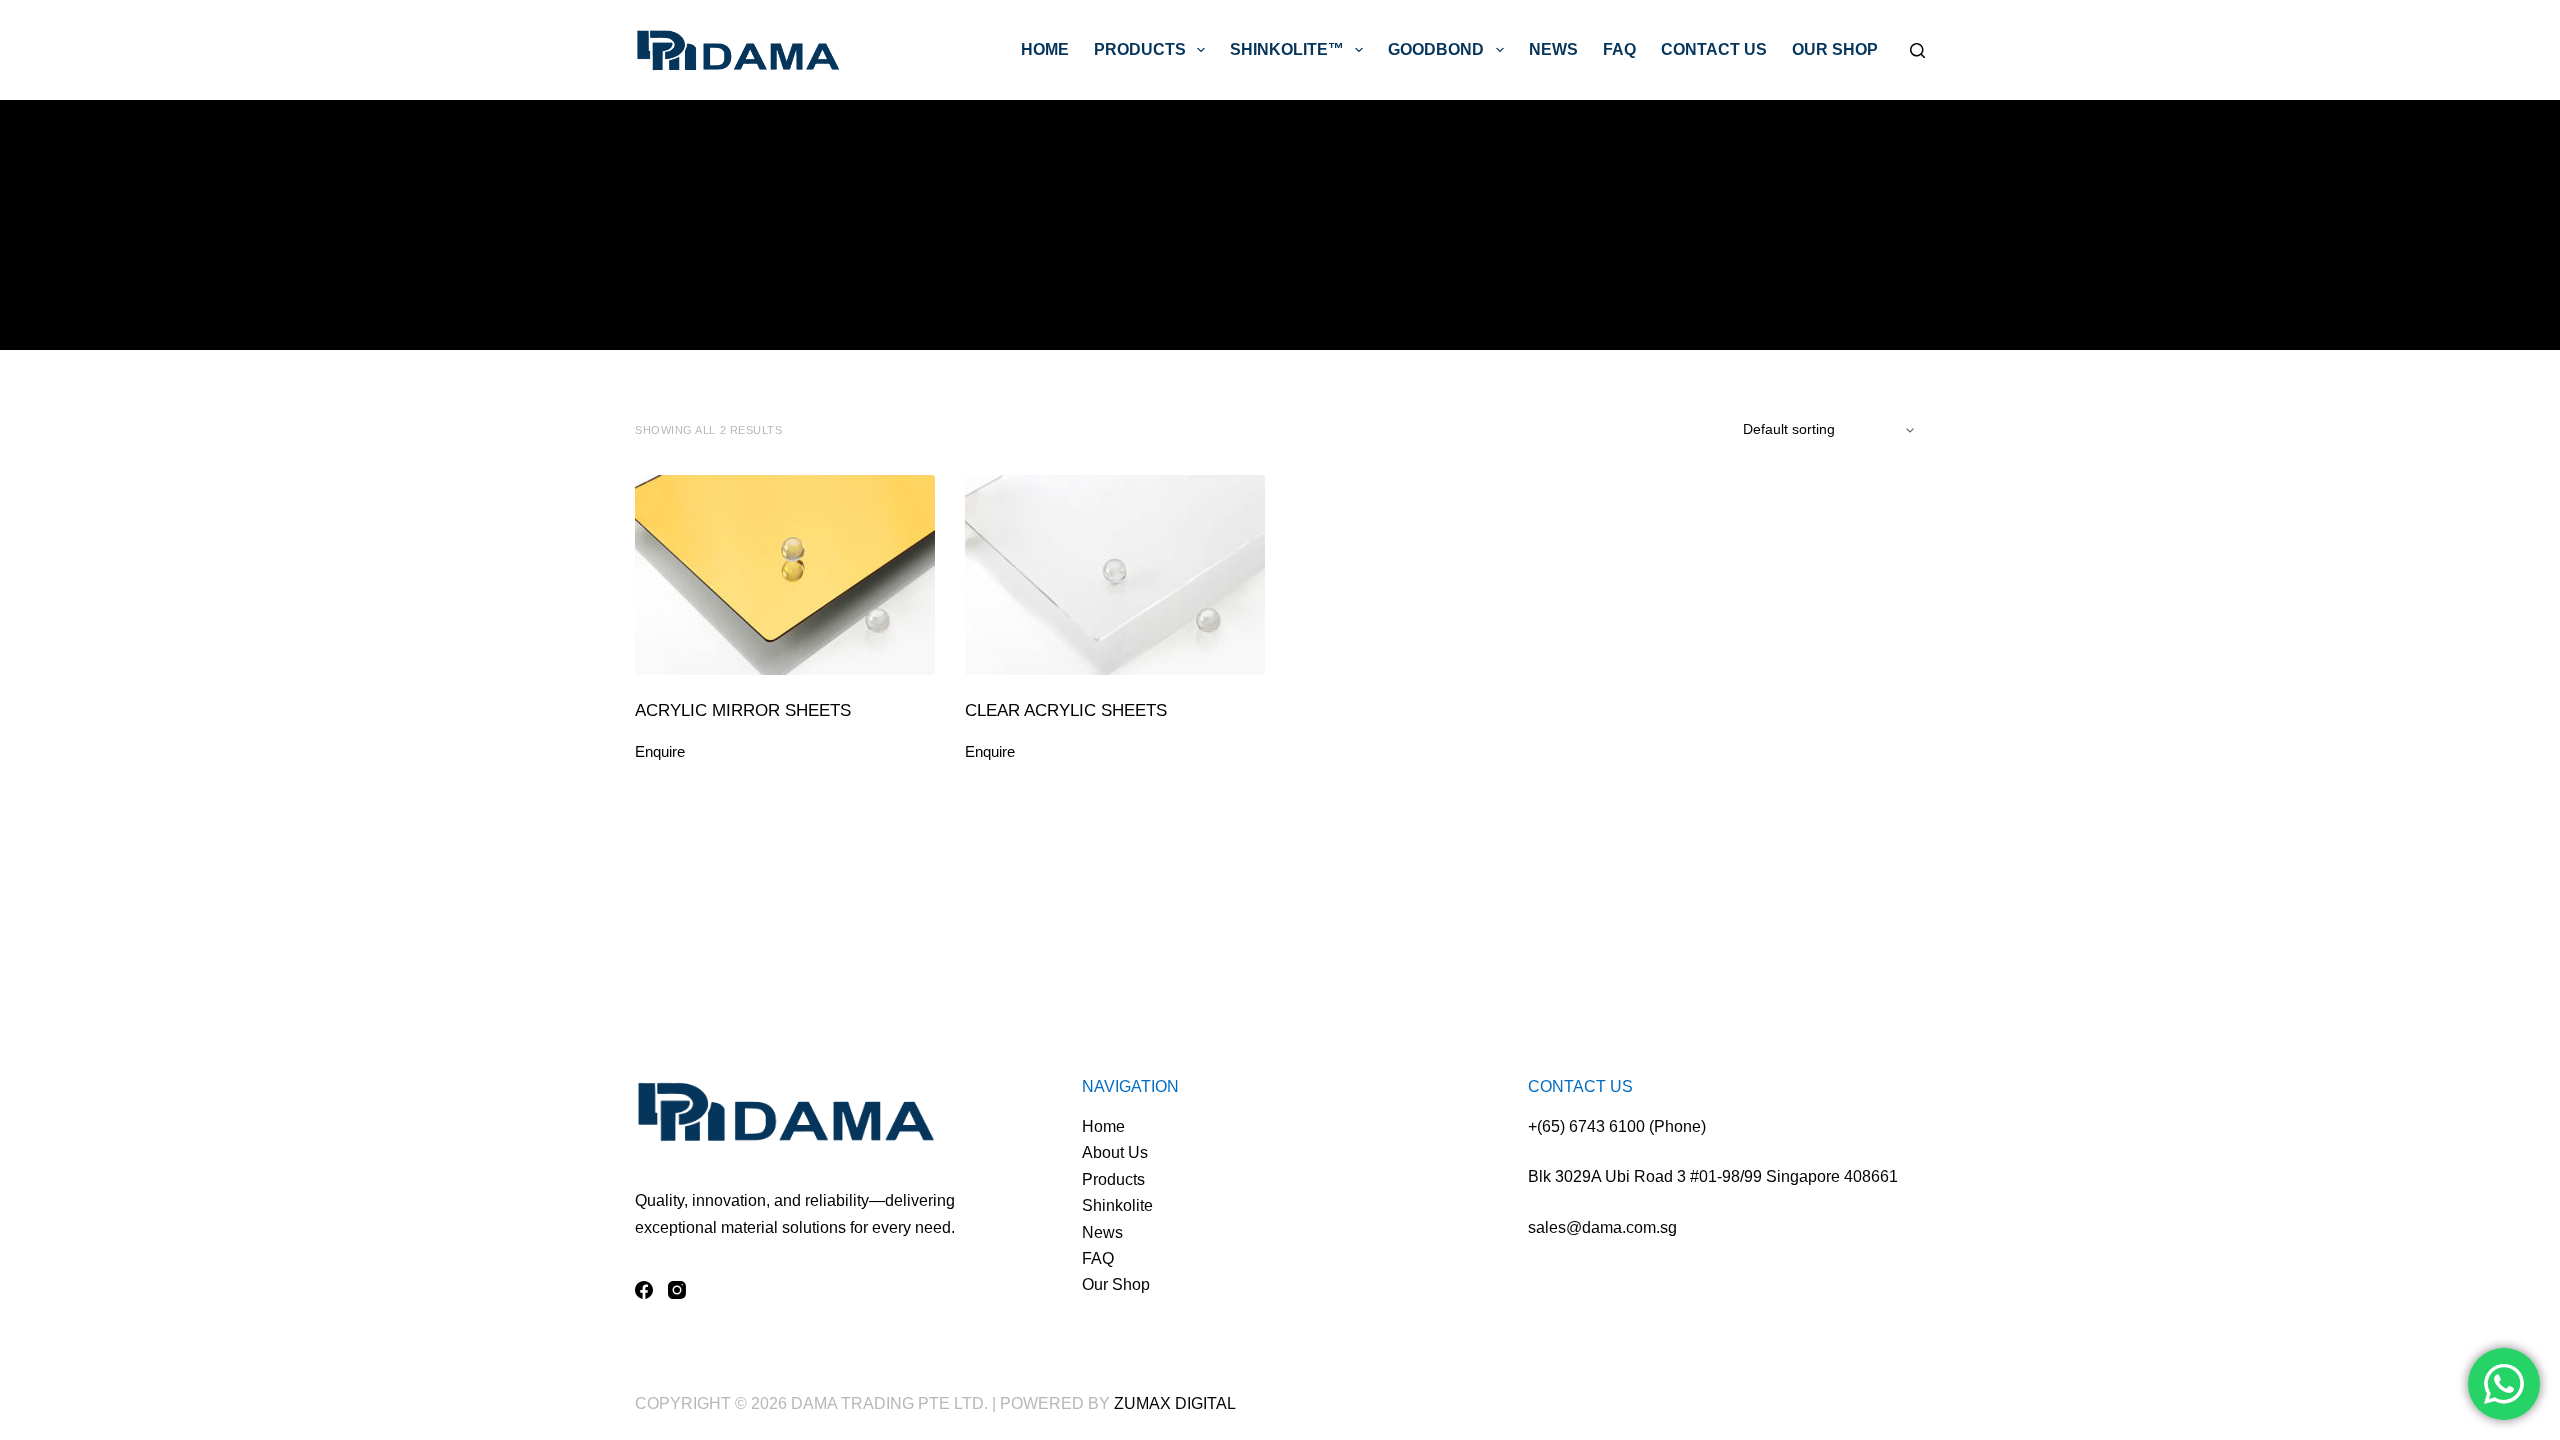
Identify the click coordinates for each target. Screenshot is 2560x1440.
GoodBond (1436, 49)
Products (1140, 49)
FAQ (1619, 49)
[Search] (1917, 50)
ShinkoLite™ (1287, 49)
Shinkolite (1117, 1205)
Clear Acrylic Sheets (1066, 710)
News (1553, 49)
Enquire (660, 751)
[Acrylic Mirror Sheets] (785, 575)
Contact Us (1714, 49)
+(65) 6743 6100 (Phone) (1617, 1126)
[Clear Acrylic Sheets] (1115, 575)
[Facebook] (644, 1290)
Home (1045, 49)
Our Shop (1835, 49)
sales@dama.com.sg (1602, 1227)
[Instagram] (677, 1290)
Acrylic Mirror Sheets (743, 710)
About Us (1115, 1152)
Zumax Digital (1175, 1403)
